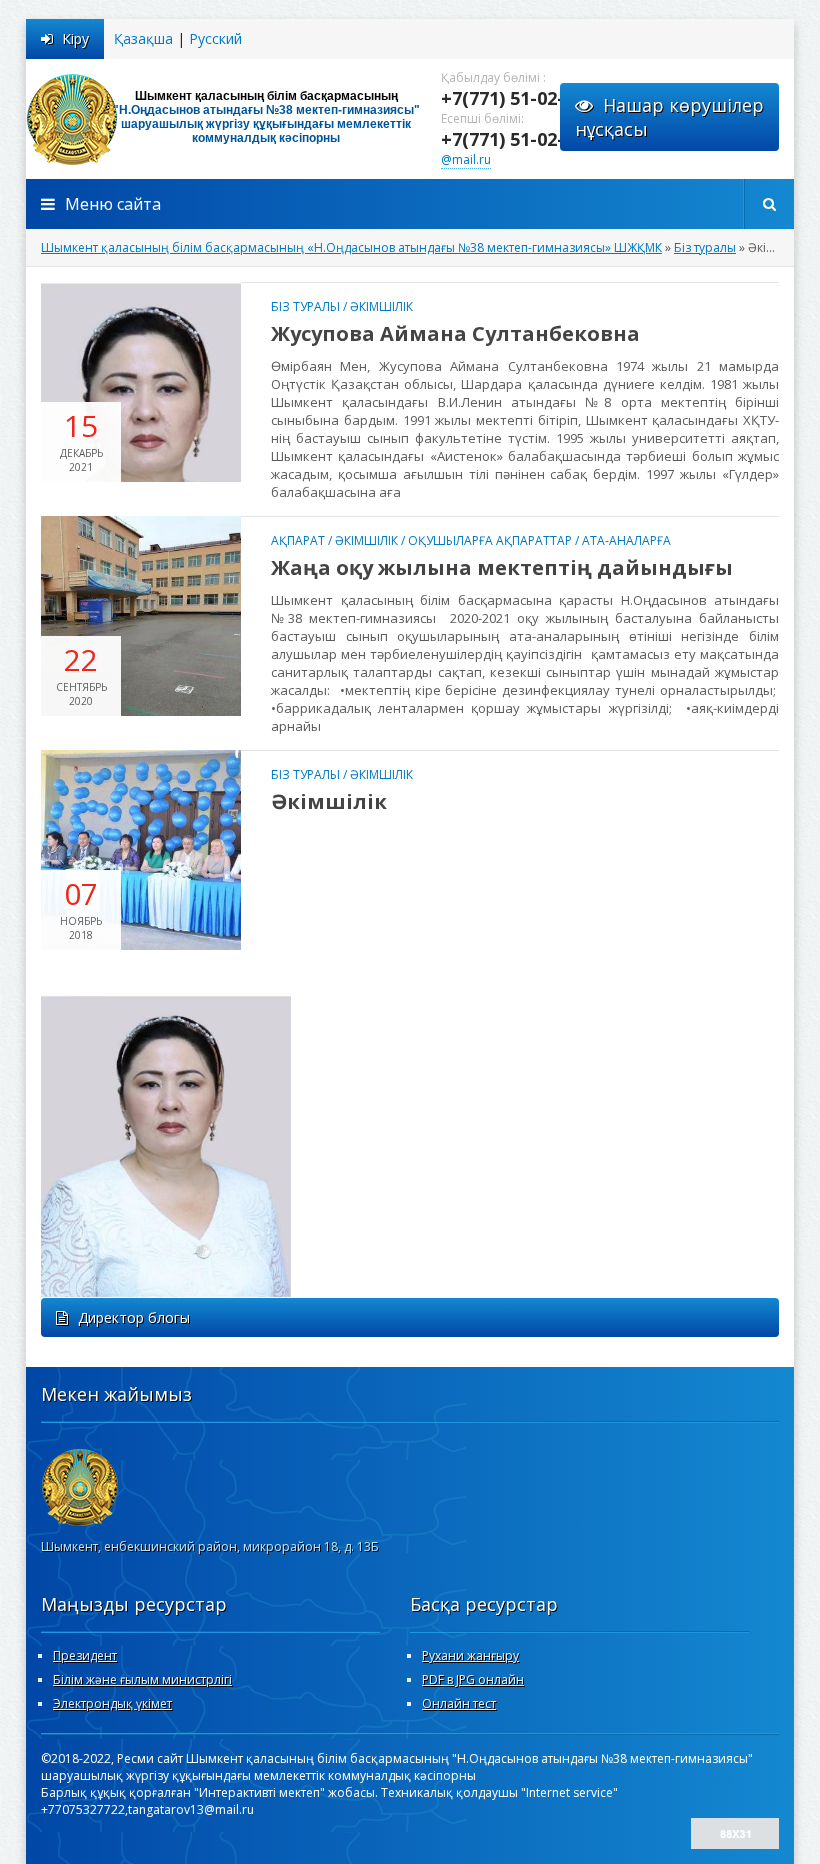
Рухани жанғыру (470, 1655)
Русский (215, 38)
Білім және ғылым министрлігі (142, 1679)
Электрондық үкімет (112, 1703)
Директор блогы (134, 1317)
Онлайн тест (459, 1703)
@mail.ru (466, 159)
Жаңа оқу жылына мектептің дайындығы (502, 567)
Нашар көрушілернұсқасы (669, 117)
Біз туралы (305, 306)
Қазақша (143, 38)
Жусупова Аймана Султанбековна (455, 333)
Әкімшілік (381, 306)
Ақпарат (298, 540)
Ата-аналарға (626, 540)
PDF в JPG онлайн (473, 1679)
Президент (85, 1655)
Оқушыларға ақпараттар (490, 540)
